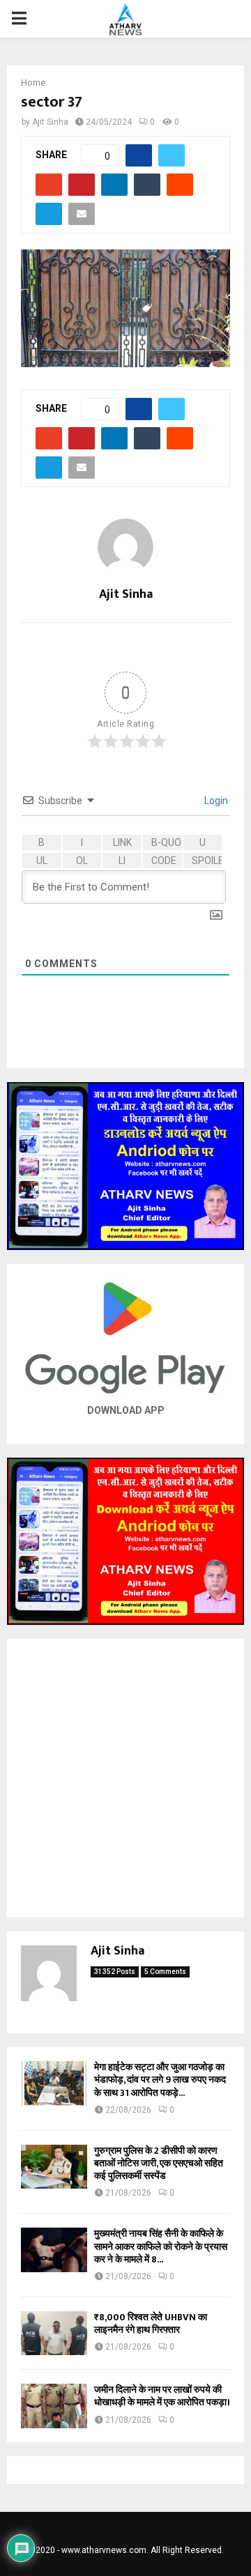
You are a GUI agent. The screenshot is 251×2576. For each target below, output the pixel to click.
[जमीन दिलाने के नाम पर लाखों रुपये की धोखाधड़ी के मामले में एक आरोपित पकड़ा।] (54, 2406)
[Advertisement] (125, 1778)
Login (215, 801)
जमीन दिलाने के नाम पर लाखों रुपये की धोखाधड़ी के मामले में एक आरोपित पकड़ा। (162, 2396)
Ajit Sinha (50, 122)
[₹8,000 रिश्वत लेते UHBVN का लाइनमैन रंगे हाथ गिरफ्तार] (54, 2333)
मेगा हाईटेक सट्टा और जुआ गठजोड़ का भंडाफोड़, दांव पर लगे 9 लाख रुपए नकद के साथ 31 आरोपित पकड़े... (160, 2080)
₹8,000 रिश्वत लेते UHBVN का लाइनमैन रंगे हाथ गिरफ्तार (151, 2323)
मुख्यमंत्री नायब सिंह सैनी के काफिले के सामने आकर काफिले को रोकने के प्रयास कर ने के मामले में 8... (161, 2246)
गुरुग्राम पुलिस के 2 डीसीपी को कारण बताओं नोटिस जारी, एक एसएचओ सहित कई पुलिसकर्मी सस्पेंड (159, 2163)
